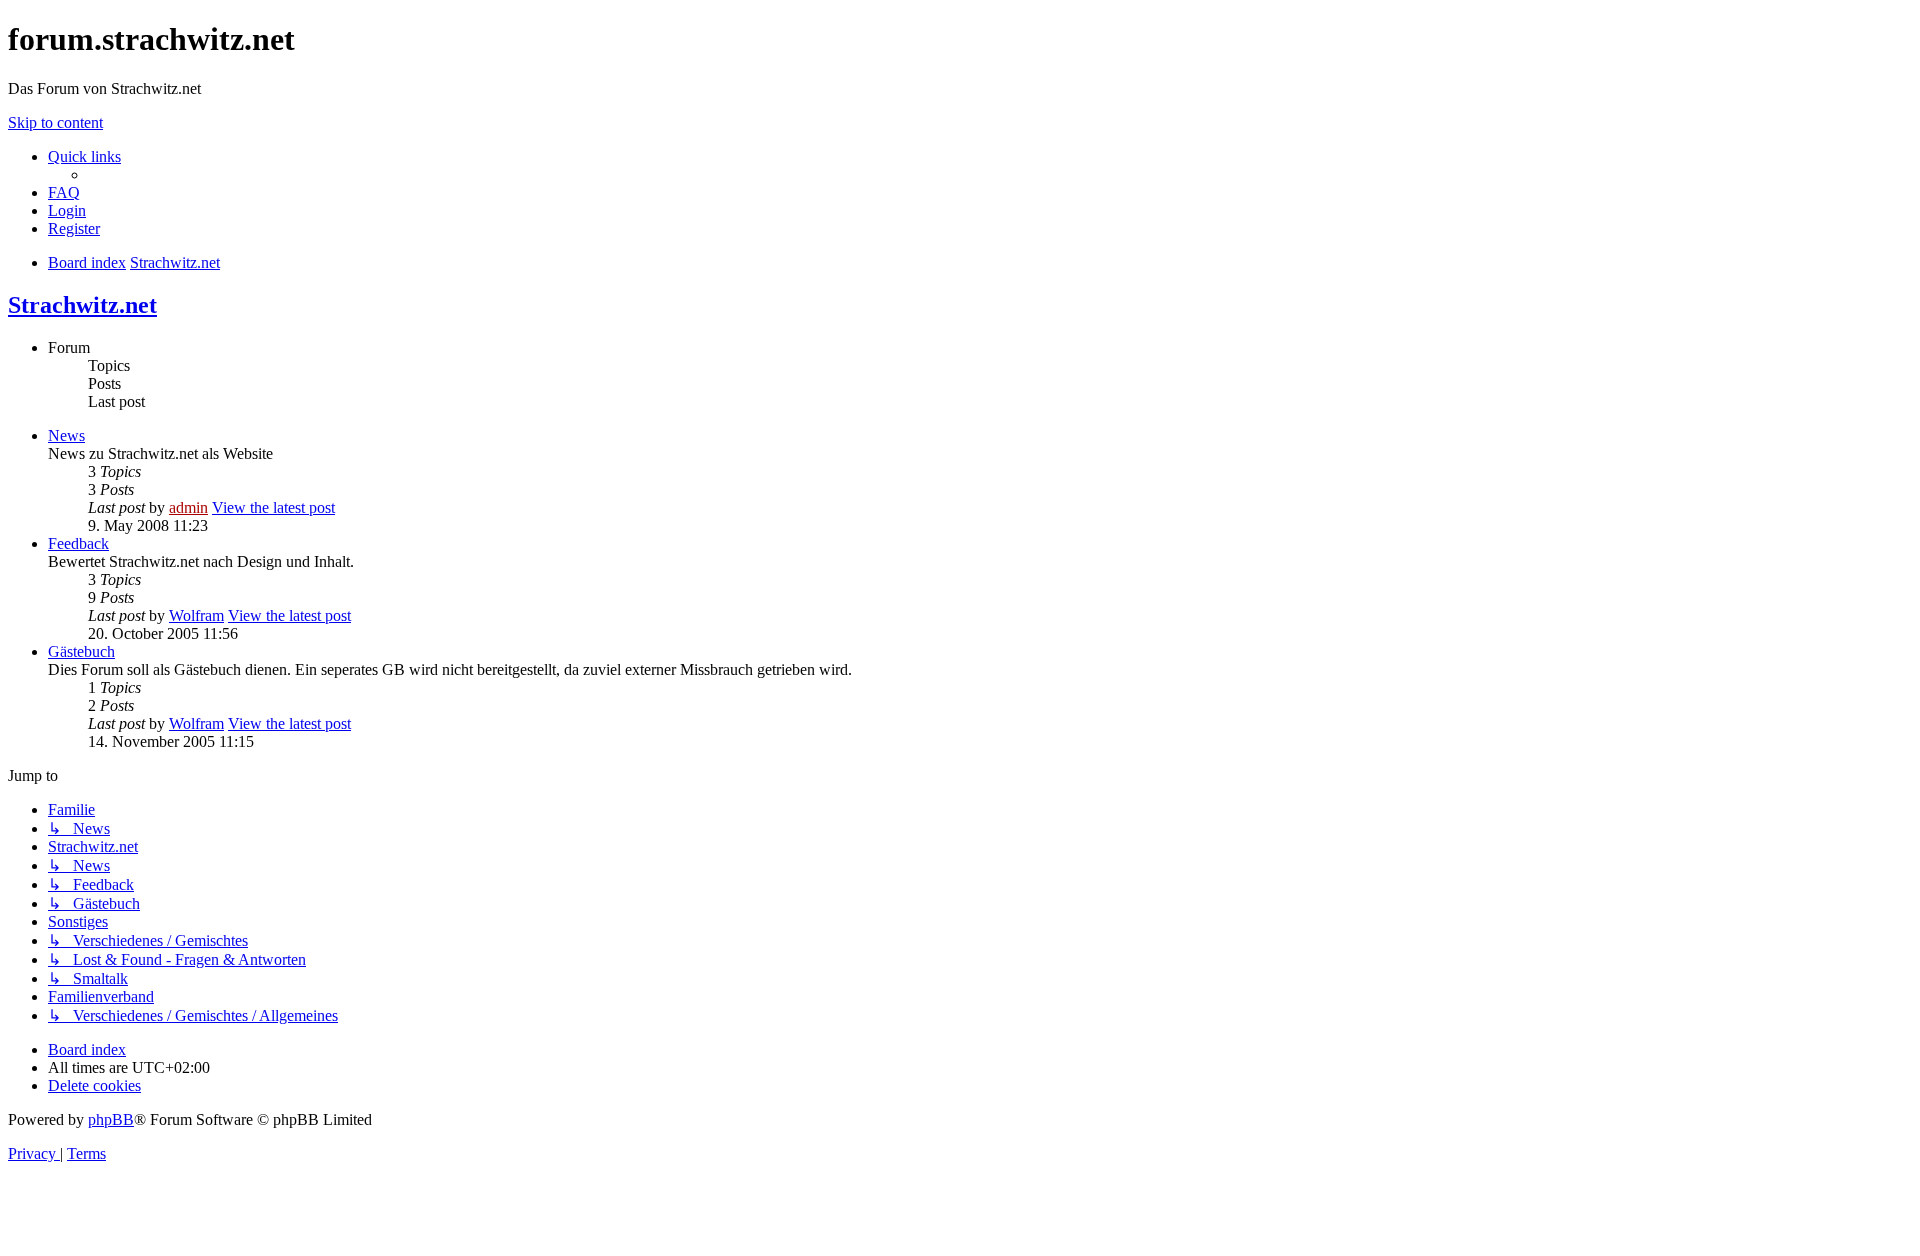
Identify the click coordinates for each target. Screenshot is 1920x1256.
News (66, 435)
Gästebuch (81, 651)
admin (188, 507)
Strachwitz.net (82, 305)
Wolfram (196, 615)
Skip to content (55, 122)
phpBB (111, 1119)
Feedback (78, 543)
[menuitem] (64, 192)
